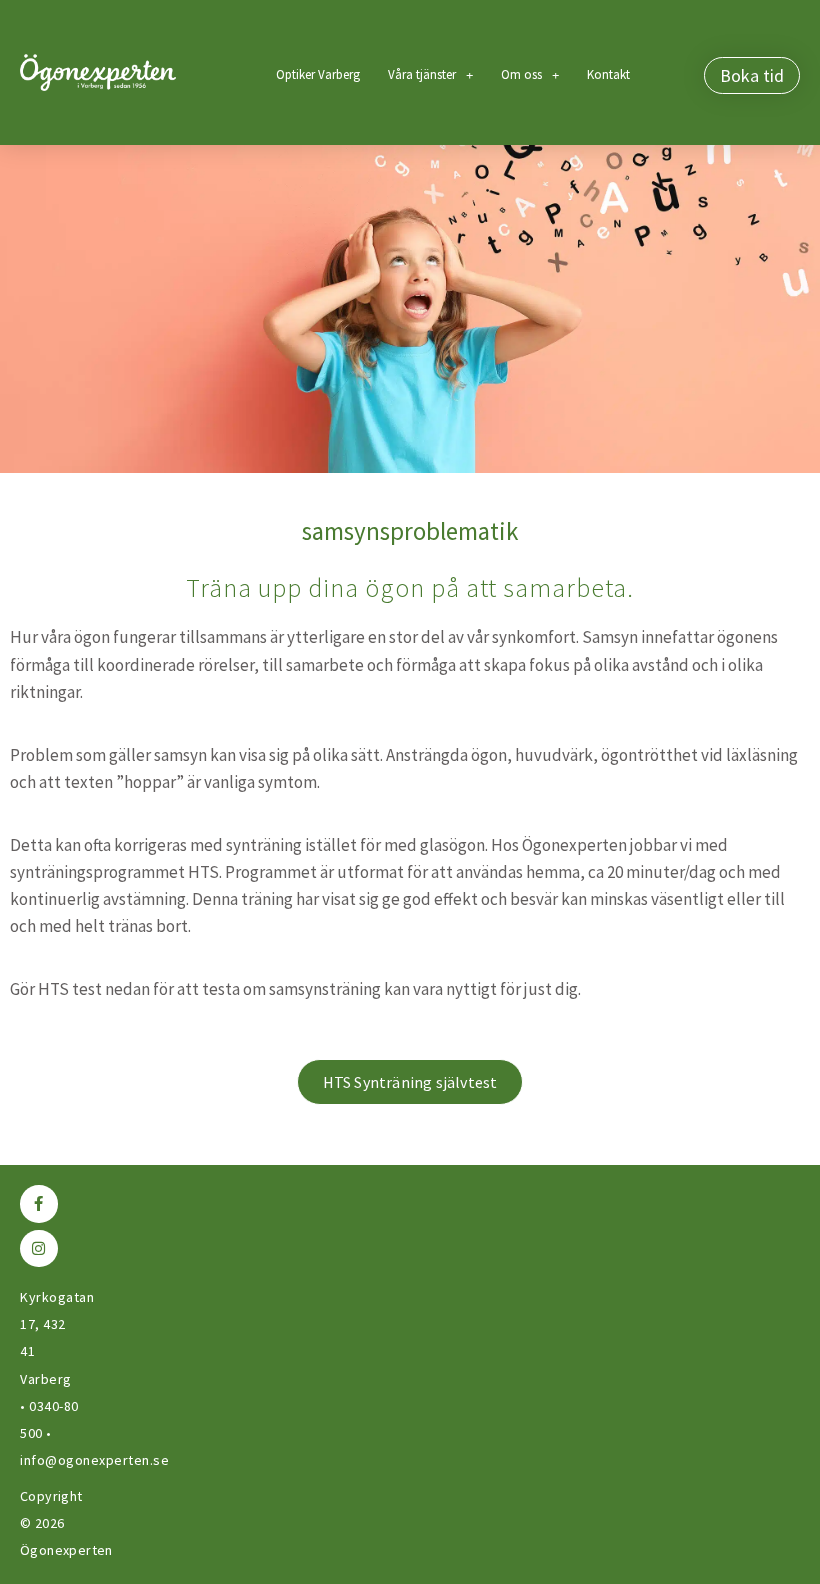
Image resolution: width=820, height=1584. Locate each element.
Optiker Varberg (318, 74)
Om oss (521, 74)
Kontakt (608, 74)
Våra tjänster (422, 74)
